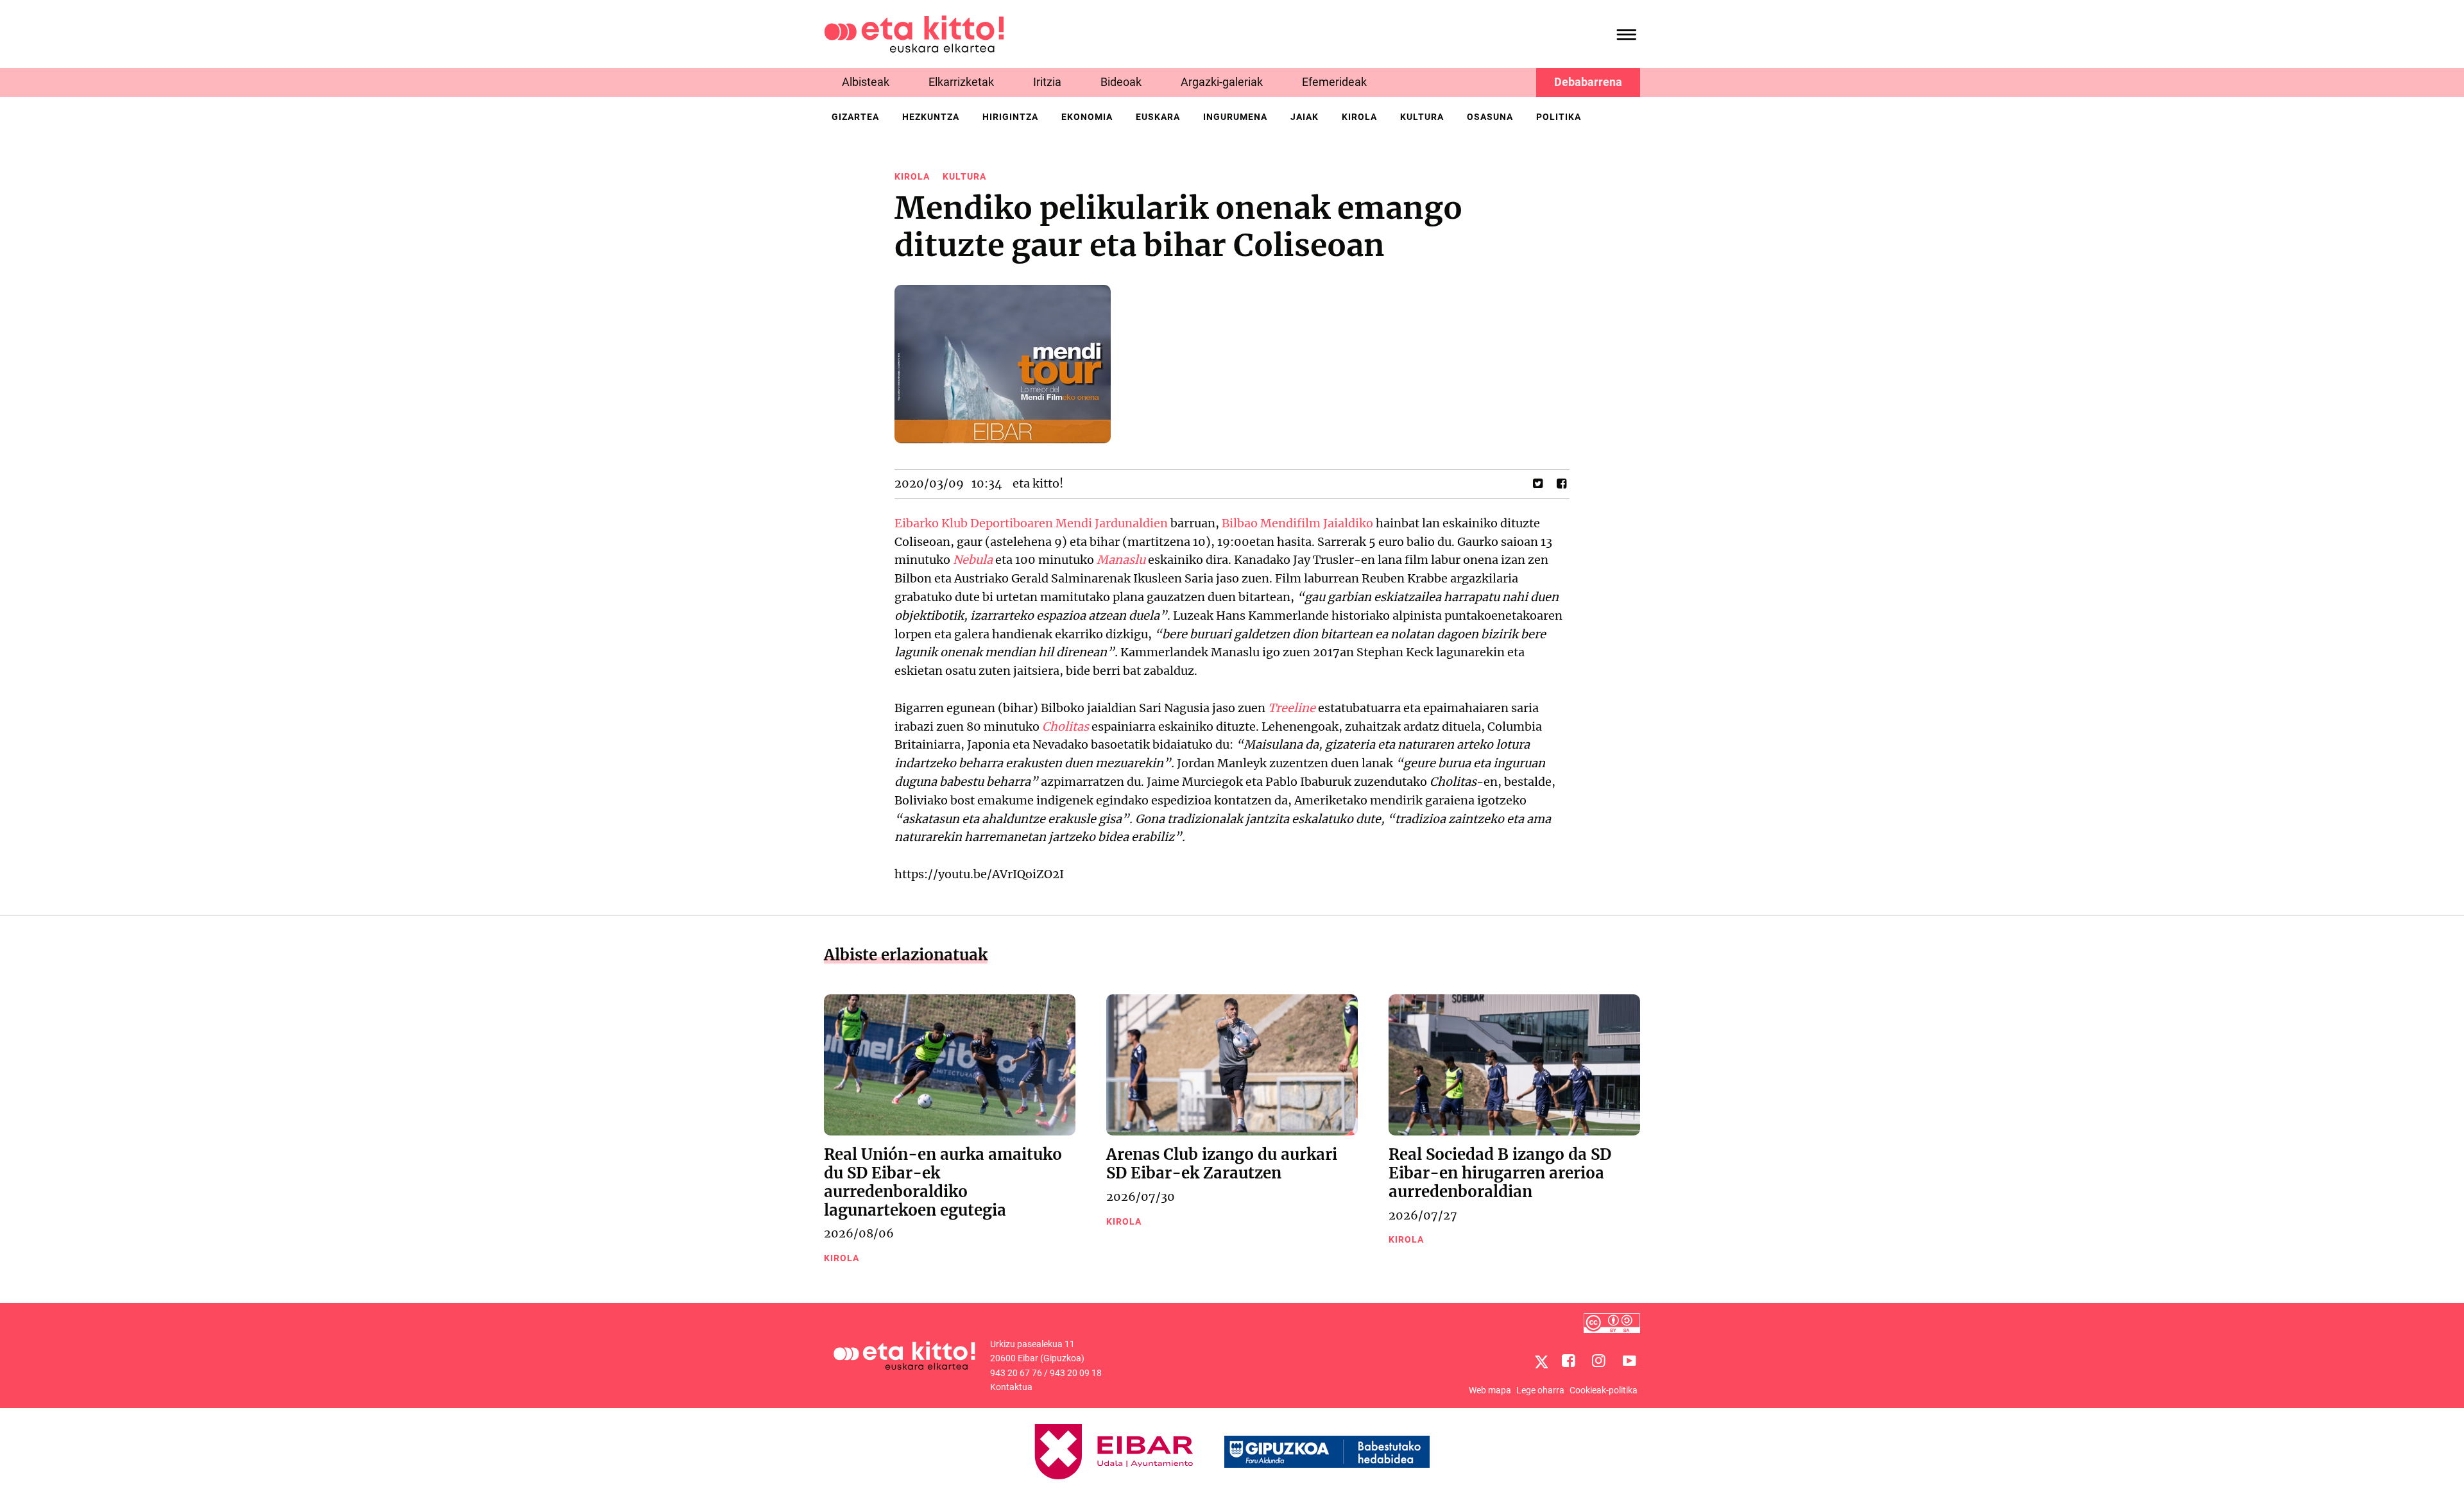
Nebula (973, 560)
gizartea (855, 117)
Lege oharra (1540, 1390)
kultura (1422, 117)
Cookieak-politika (1604, 1390)
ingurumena (1235, 117)
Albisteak (866, 82)
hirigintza (1010, 117)
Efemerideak (1334, 82)
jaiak (1305, 117)
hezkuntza (931, 117)
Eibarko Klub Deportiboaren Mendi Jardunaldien (1031, 523)
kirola (1359, 117)
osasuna (1490, 117)
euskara (1158, 117)
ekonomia (1087, 117)
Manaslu (1121, 560)
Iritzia (1047, 82)
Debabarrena (1588, 82)
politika (1559, 117)
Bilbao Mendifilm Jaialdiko (1299, 523)
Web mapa (1490, 1390)
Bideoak (1121, 82)
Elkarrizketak (961, 82)
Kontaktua (1011, 1387)
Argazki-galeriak (1222, 82)
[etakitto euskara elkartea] (914, 33)
